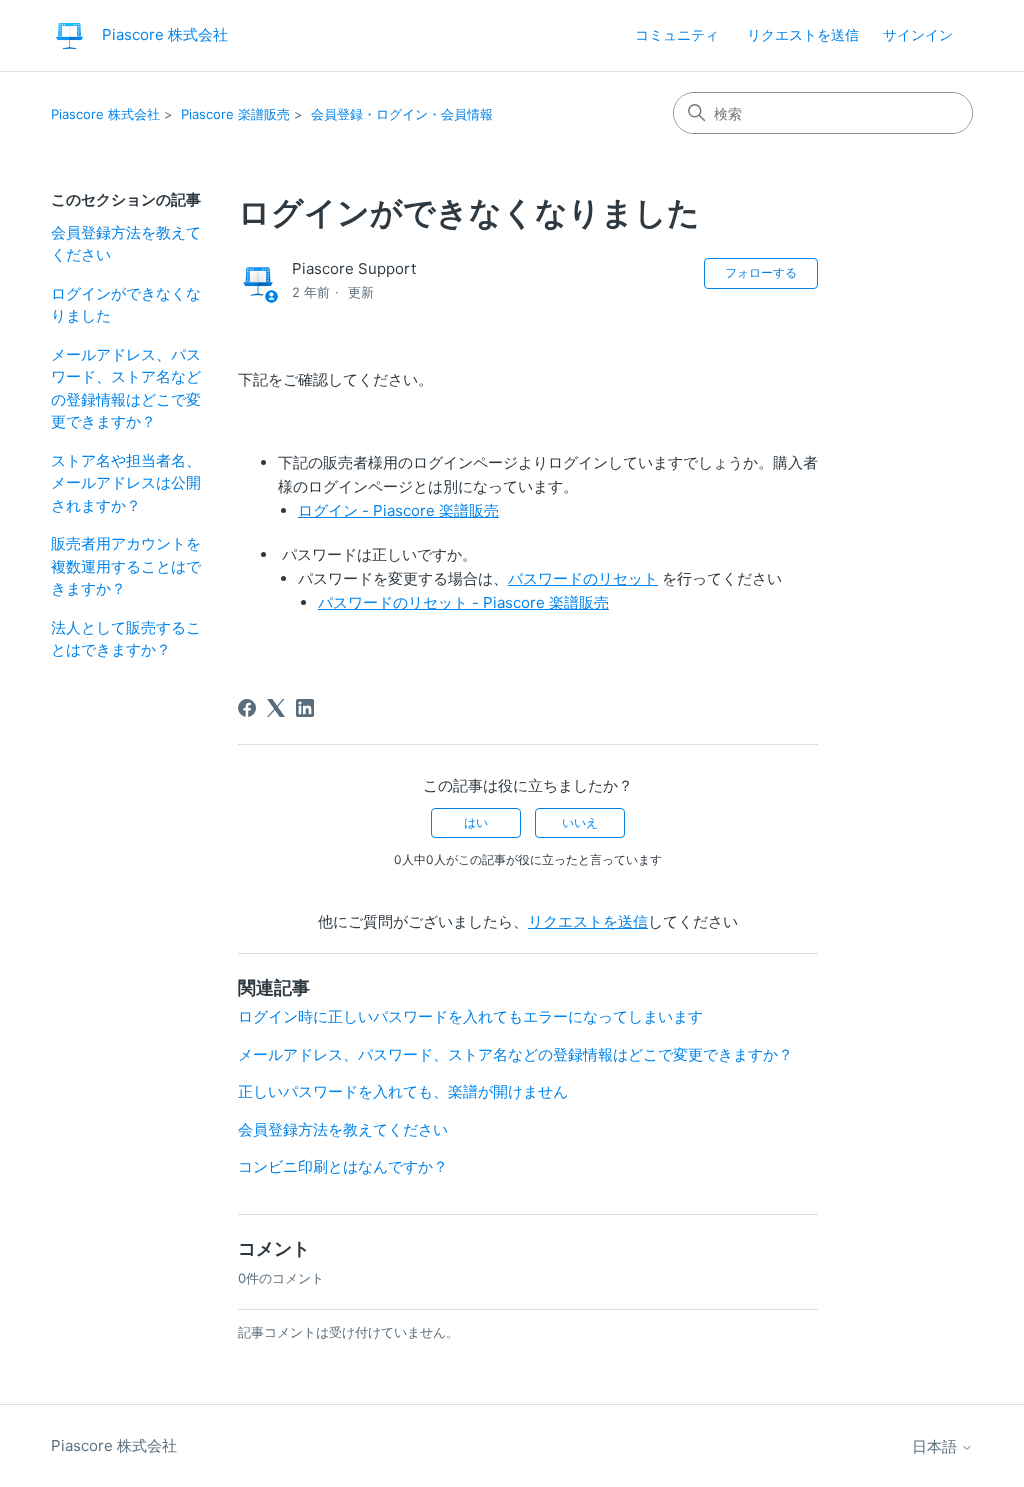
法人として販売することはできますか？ (126, 639)
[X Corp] (276, 708)
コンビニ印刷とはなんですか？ (343, 1166)
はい (476, 822)
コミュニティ (677, 34)
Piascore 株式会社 (105, 114)
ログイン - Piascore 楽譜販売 (398, 510)
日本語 (936, 1446)
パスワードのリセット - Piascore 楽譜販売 (463, 602)
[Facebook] (247, 708)
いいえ (580, 822)
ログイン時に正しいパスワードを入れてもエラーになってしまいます (470, 1016)
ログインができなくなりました (126, 305)
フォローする (761, 272)
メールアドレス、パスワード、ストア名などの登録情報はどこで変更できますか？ (126, 388)
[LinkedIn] (305, 708)
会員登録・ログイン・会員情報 (402, 114)
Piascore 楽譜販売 (235, 114)
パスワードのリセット (583, 578)
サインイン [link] (918, 34)
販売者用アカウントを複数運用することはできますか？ (126, 566)
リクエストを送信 (803, 34)
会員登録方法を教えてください (126, 244)
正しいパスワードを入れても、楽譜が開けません (403, 1091)
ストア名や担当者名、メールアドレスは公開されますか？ (126, 483)
